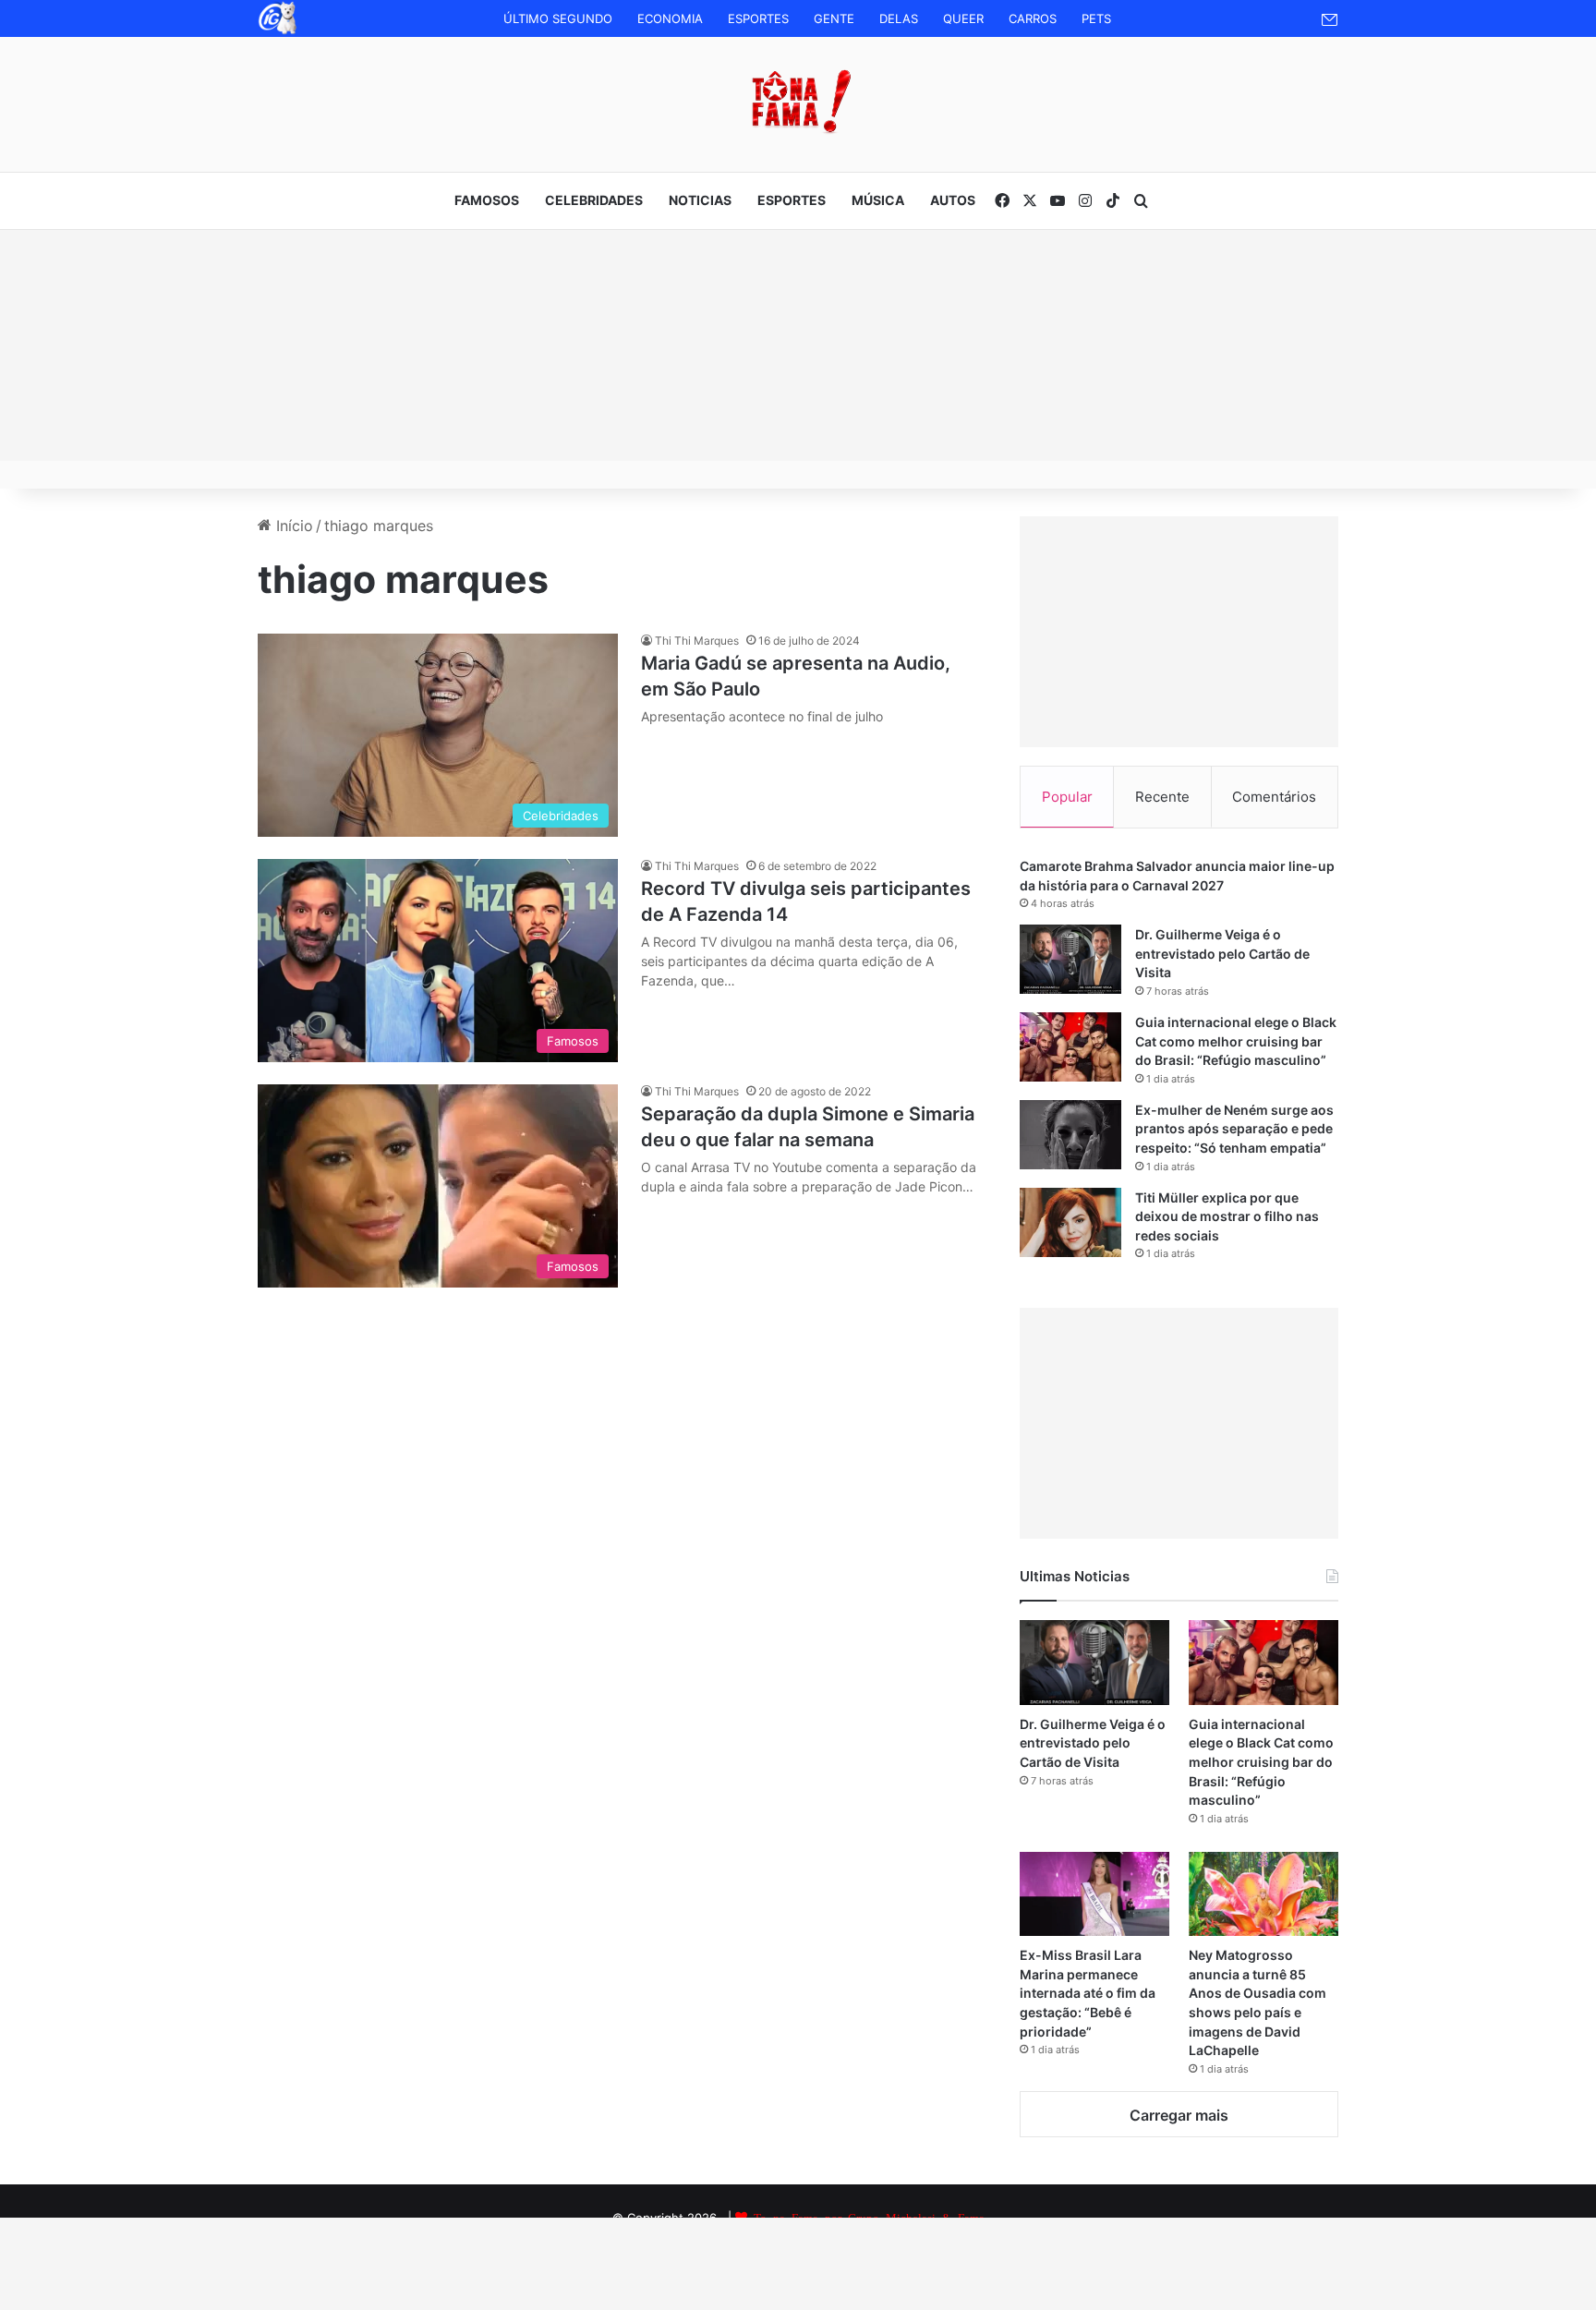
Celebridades (594, 200)
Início (292, 526)
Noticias (700, 200)
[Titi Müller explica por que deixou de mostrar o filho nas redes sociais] (1070, 1222)
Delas (899, 18)
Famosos (487, 200)
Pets (1096, 18)
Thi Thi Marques (697, 641)
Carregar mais (1179, 2115)
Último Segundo (558, 18)
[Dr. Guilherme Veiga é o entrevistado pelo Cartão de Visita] (1070, 959)
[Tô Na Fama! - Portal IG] (798, 102)
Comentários (1274, 797)
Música (878, 200)
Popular (1067, 797)
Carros (1033, 18)
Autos (953, 200)
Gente (834, 18)
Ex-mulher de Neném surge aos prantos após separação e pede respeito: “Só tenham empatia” (1234, 1129)
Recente (1162, 797)
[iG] (276, 31)
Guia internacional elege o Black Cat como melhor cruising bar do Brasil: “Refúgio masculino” (1236, 1041)
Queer (963, 18)
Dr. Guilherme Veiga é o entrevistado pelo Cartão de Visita (1222, 953)
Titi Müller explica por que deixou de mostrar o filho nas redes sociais (1227, 1216)
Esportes (758, 18)
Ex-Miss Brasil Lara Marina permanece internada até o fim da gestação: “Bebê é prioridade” (1088, 1993)
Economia (670, 18)
